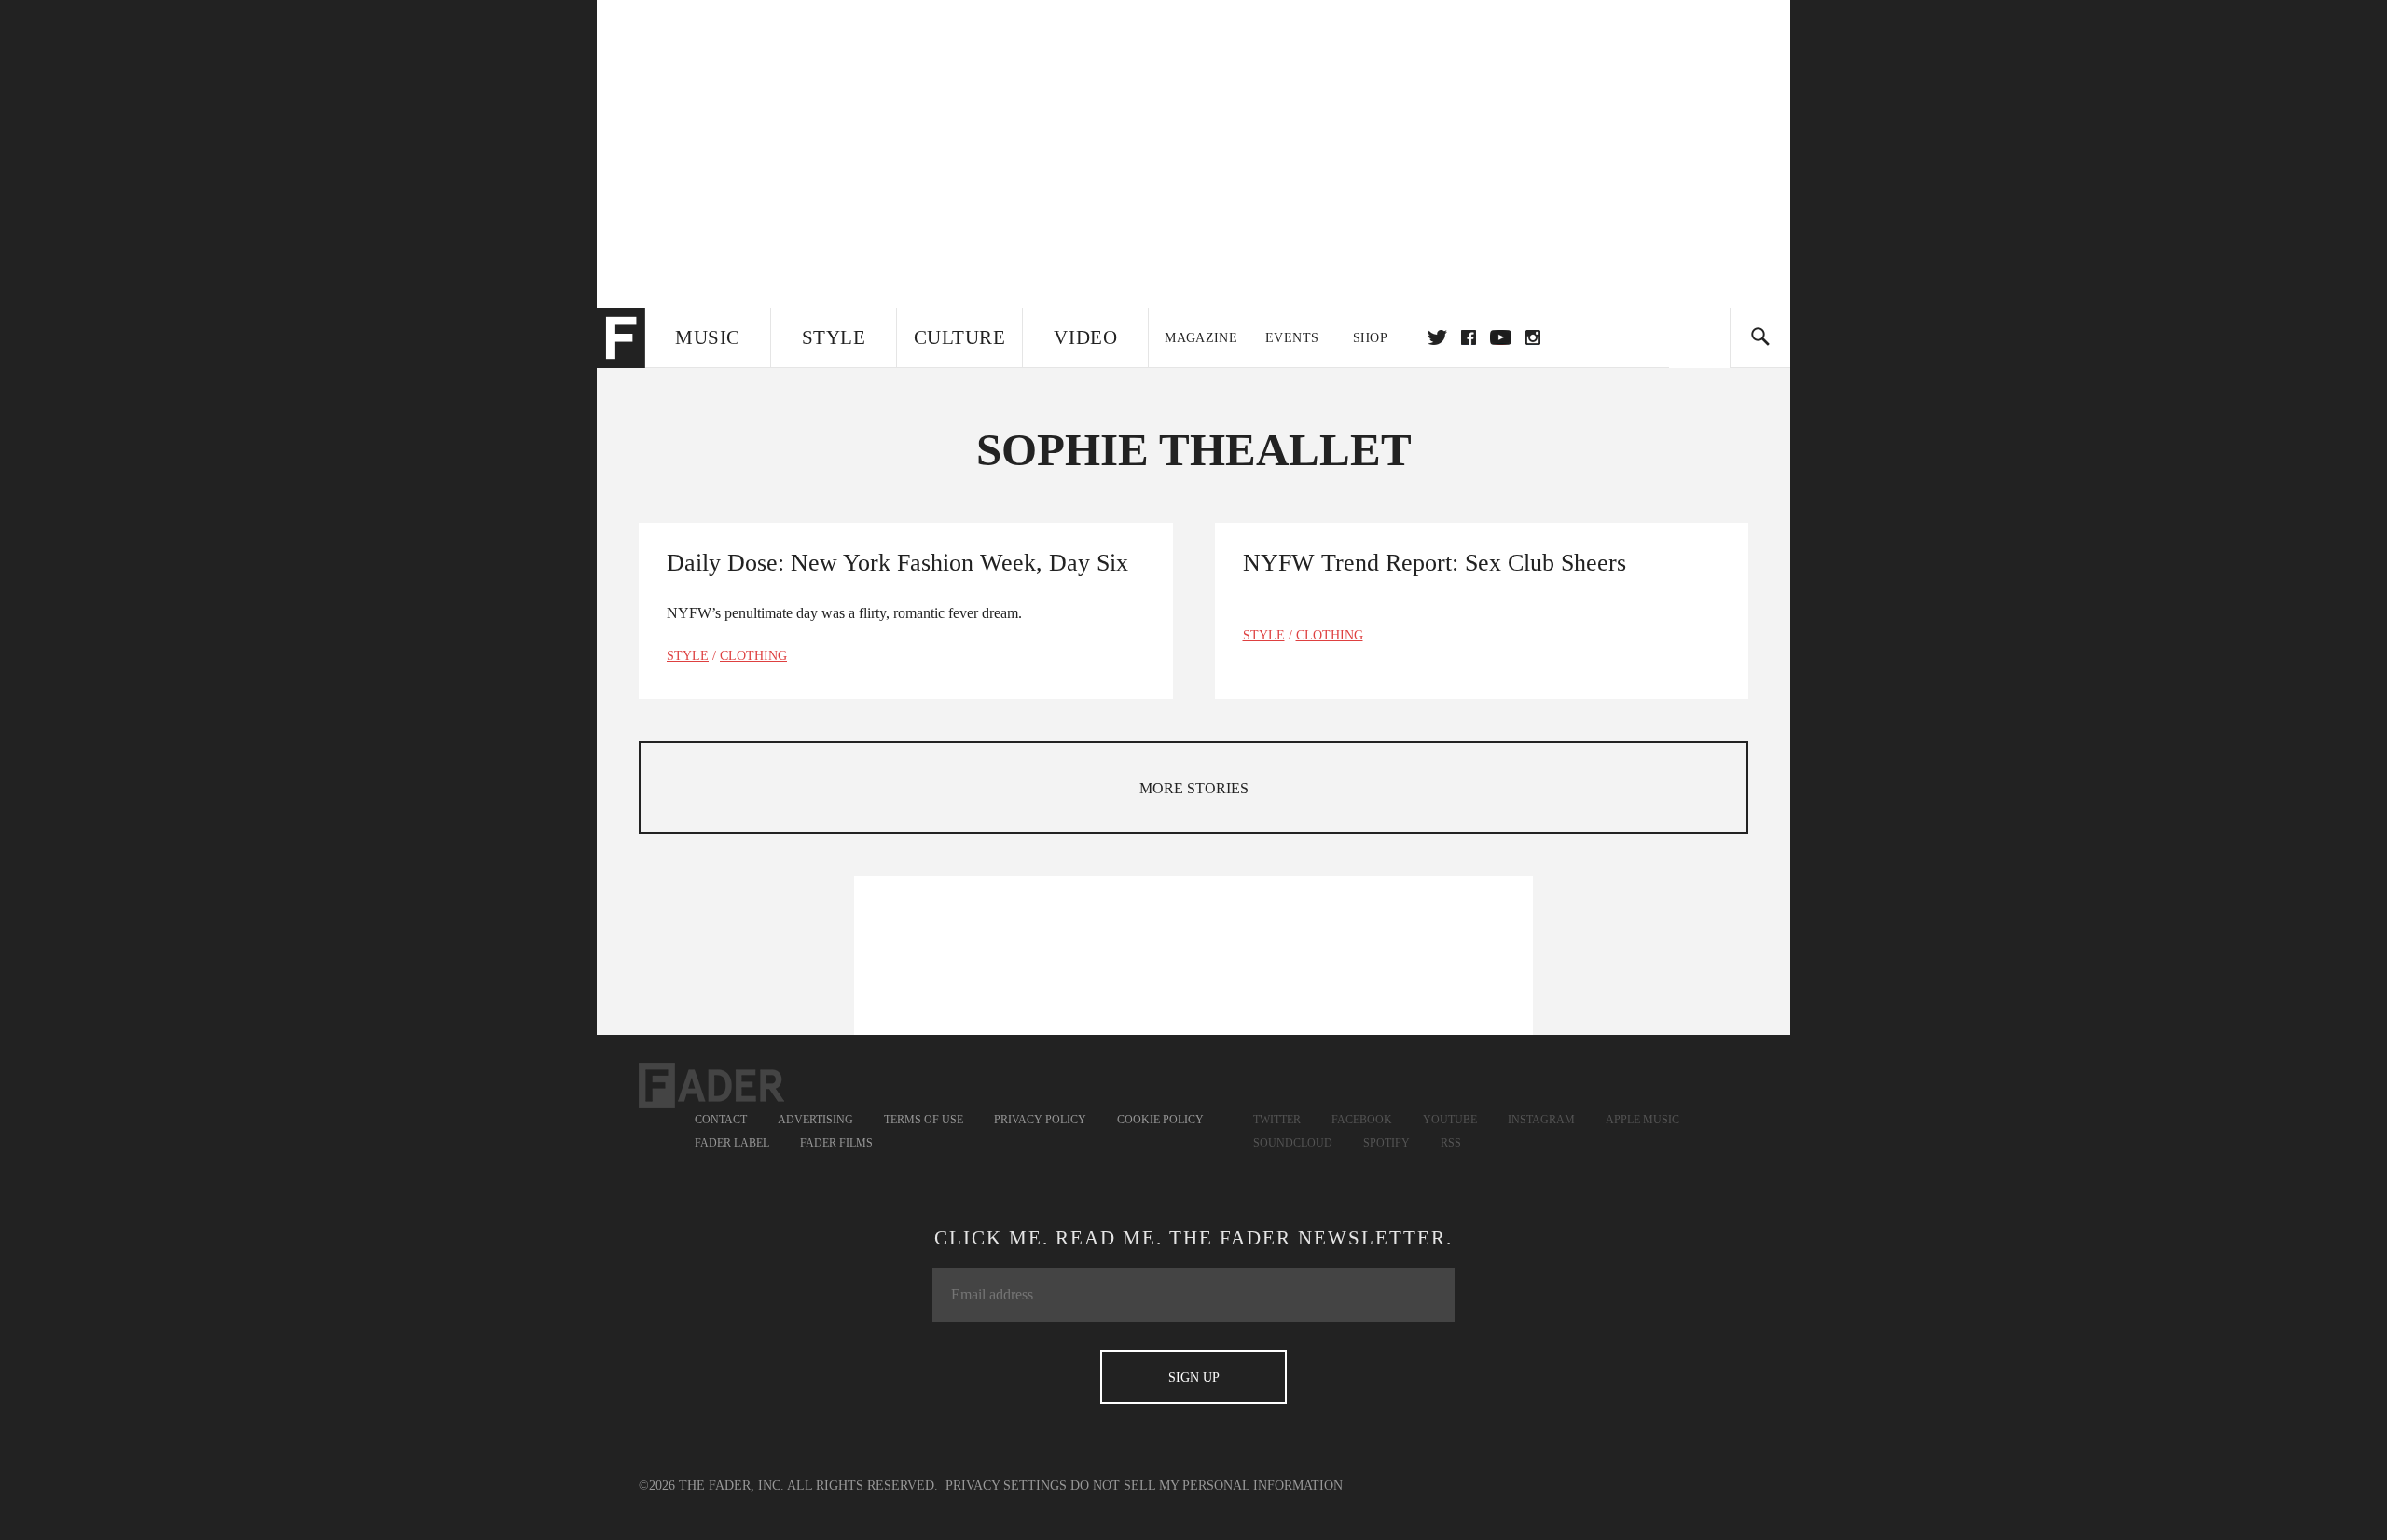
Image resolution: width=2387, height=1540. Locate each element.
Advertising (815, 1120)
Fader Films (836, 1143)
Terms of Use (924, 1120)
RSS (1451, 1143)
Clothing (753, 656)
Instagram (1541, 1120)
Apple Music (1642, 1120)
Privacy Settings (1006, 1485)
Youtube (1450, 1120)
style (688, 656)
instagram (1533, 337)
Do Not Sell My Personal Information (1207, 1485)
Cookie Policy (1160, 1120)
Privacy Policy (1040, 1120)
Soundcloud (1293, 1143)
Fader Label (732, 1143)
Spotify (1387, 1143)
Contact (721, 1120)
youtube (1501, 337)
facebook (1469, 337)
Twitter (1437, 337)
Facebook (1362, 1120)
